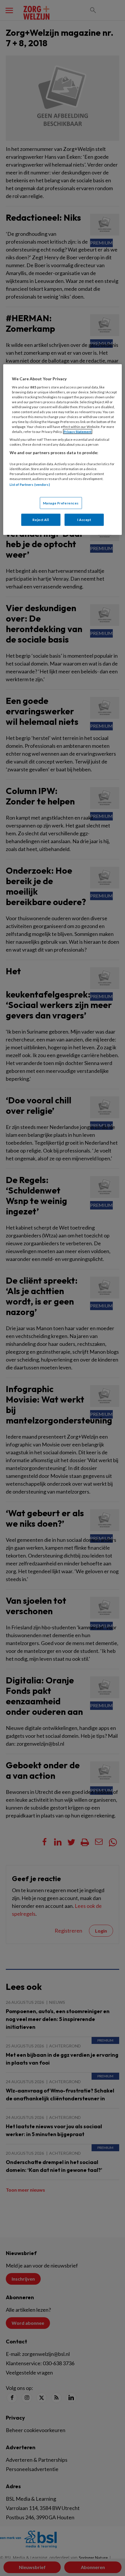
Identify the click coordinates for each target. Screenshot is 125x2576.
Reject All (41, 520)
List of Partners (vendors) (30, 485)
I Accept (84, 520)
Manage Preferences (61, 503)
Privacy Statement (78, 432)
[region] (63, 450)
